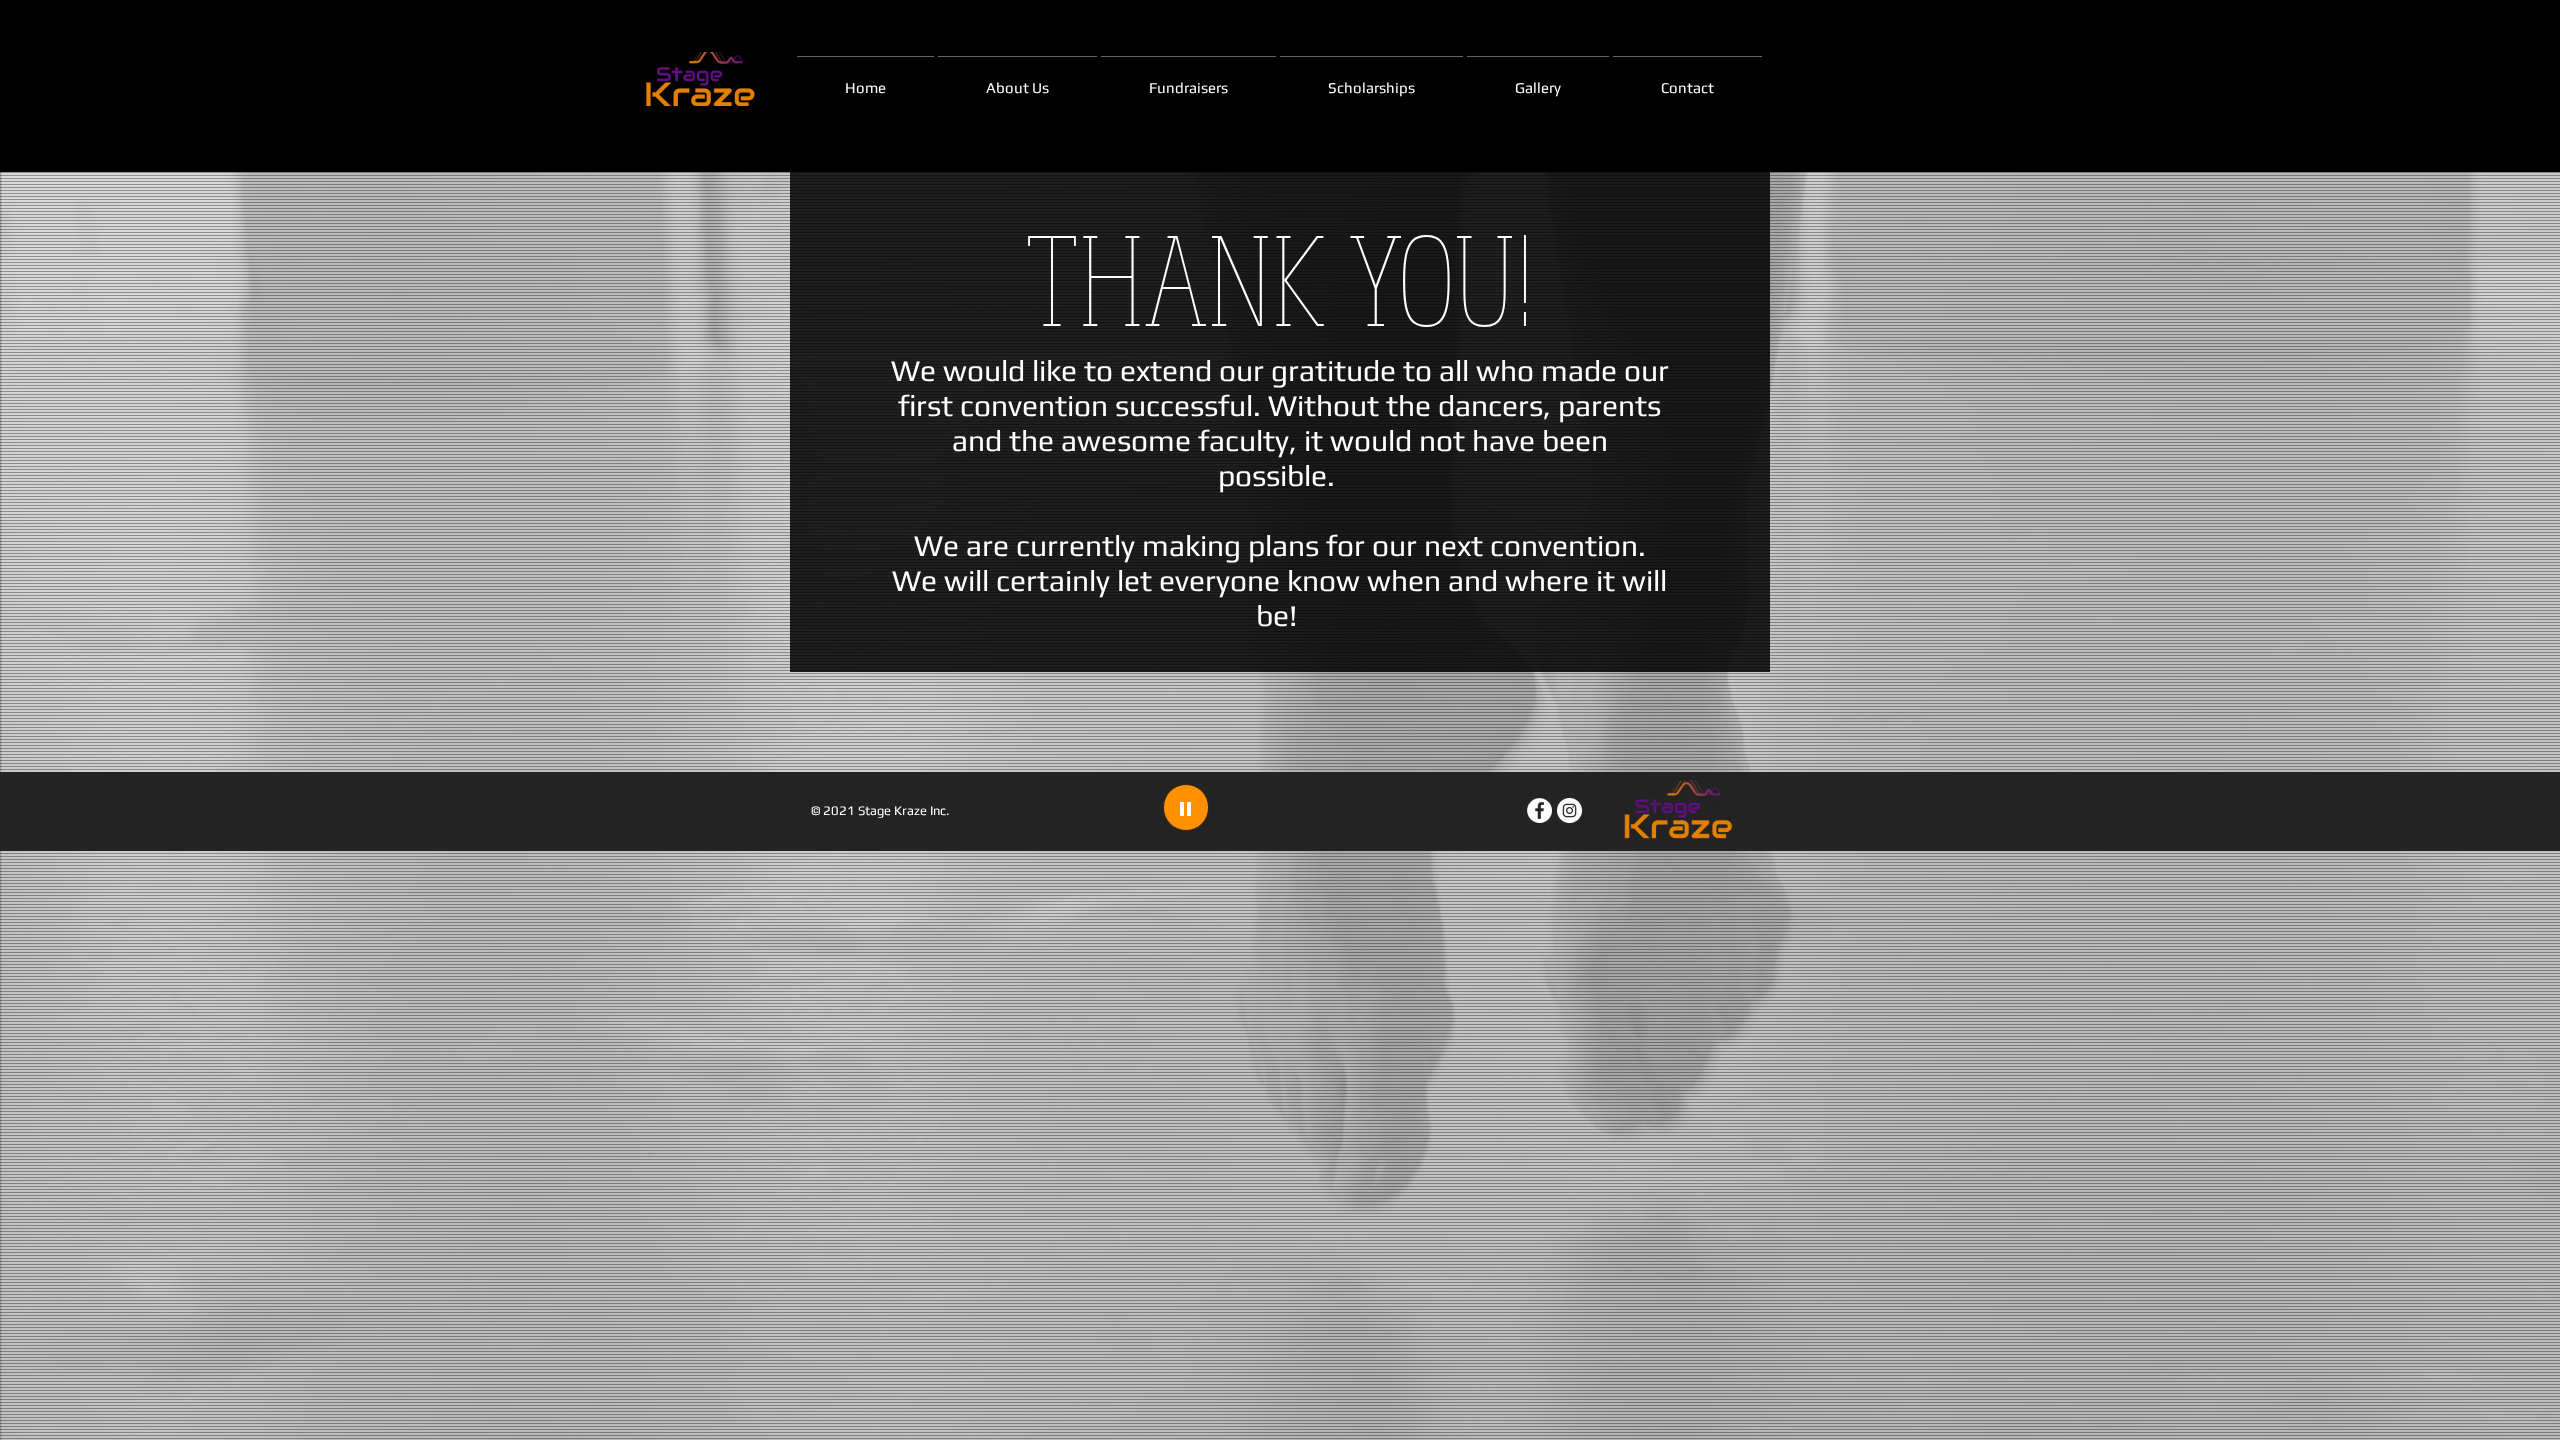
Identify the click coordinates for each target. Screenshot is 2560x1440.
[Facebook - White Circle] (1539, 810)
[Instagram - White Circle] (1569, 810)
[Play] (1186, 807)
